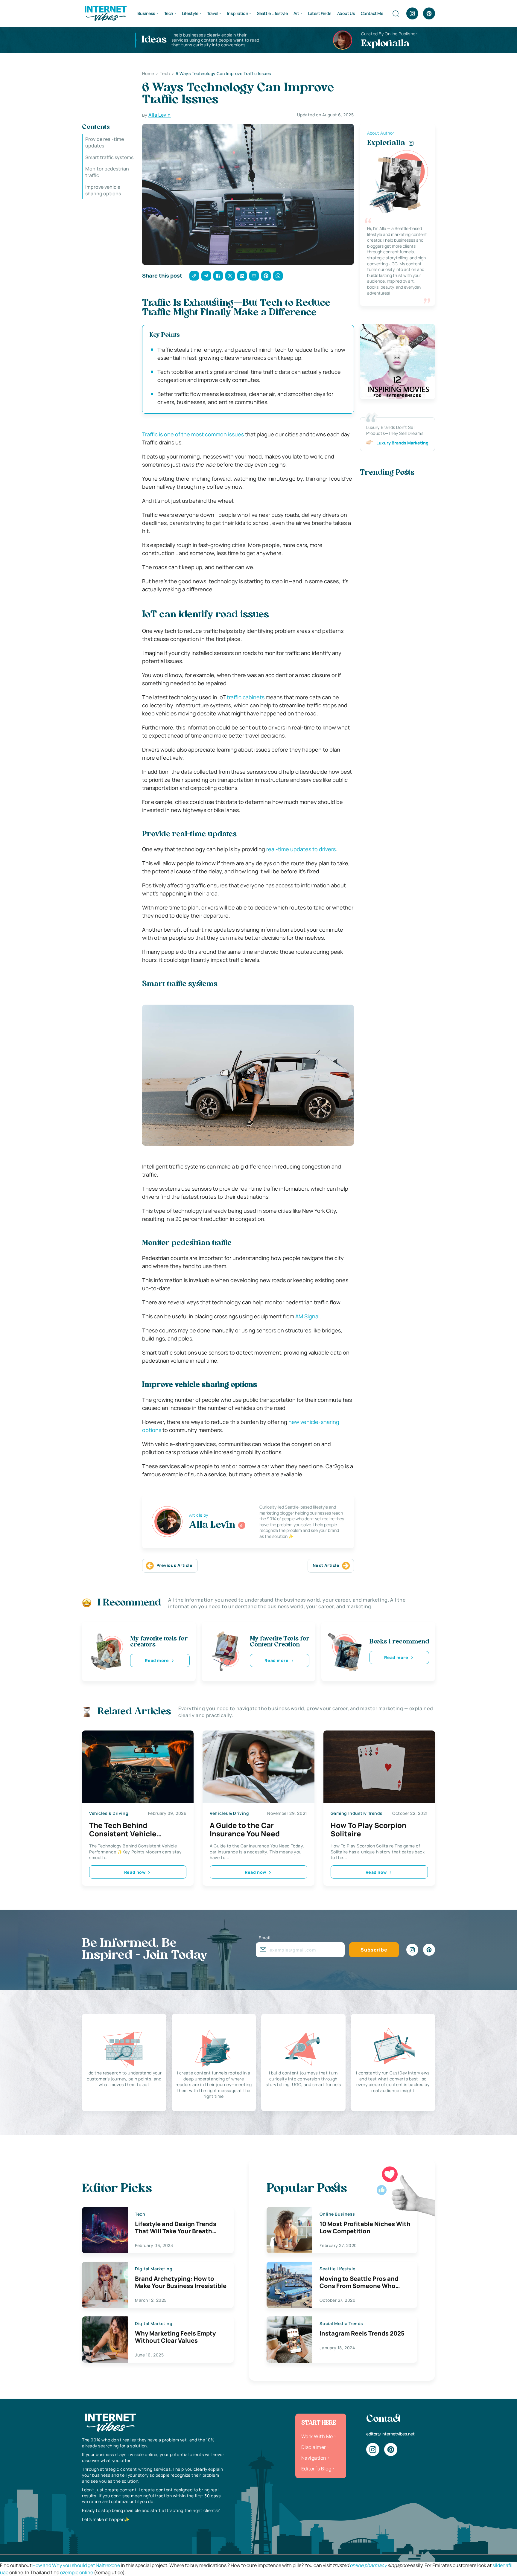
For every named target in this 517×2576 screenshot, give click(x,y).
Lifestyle (190, 13)
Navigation (314, 2458)
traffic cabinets (246, 697)
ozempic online (77, 2572)
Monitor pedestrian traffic (107, 172)
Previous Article (175, 1565)
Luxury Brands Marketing (402, 443)
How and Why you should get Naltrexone (76, 2565)
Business (146, 13)
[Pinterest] (429, 13)
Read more (157, 1660)
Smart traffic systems (109, 157)
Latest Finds (320, 13)
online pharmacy (368, 2565)
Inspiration (238, 13)
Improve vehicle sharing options (103, 190)
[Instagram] (412, 13)
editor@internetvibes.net (390, 2434)
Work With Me (317, 2436)
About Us (346, 13)
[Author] (242, 1525)
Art (296, 13)
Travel (213, 13)
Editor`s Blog (316, 2469)
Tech (169, 13)
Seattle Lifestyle (272, 13)
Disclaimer (314, 2447)
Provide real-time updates (105, 142)
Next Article (326, 1565)
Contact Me (372, 13)
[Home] (105, 13)
